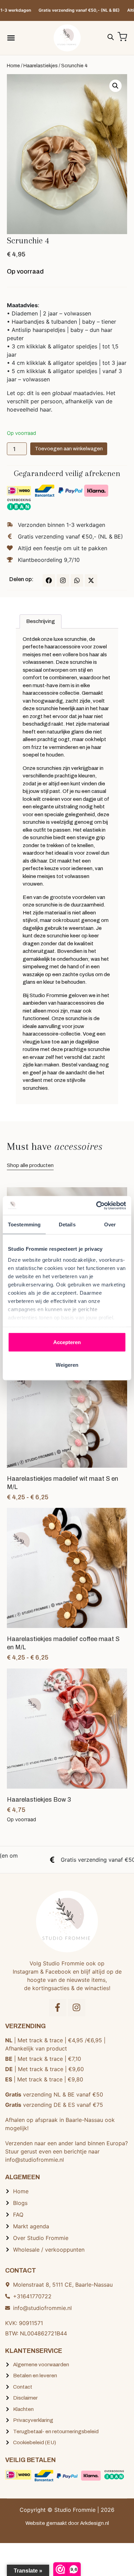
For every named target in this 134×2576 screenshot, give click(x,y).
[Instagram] (63, 580)
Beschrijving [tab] (41, 621)
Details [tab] (67, 1225)
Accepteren (67, 1342)
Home (13, 66)
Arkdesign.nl (94, 2523)
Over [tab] (110, 1225)
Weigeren (67, 1365)
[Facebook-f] (58, 2008)
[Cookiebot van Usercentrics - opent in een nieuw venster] (96, 1205)
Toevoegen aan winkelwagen (69, 449)
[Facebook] (49, 580)
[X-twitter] (91, 580)
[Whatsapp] (77, 580)
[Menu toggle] (11, 38)
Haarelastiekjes (41, 66)
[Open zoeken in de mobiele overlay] (111, 36)
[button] (115, 86)
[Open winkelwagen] (122, 37)
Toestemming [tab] (24, 1225)
